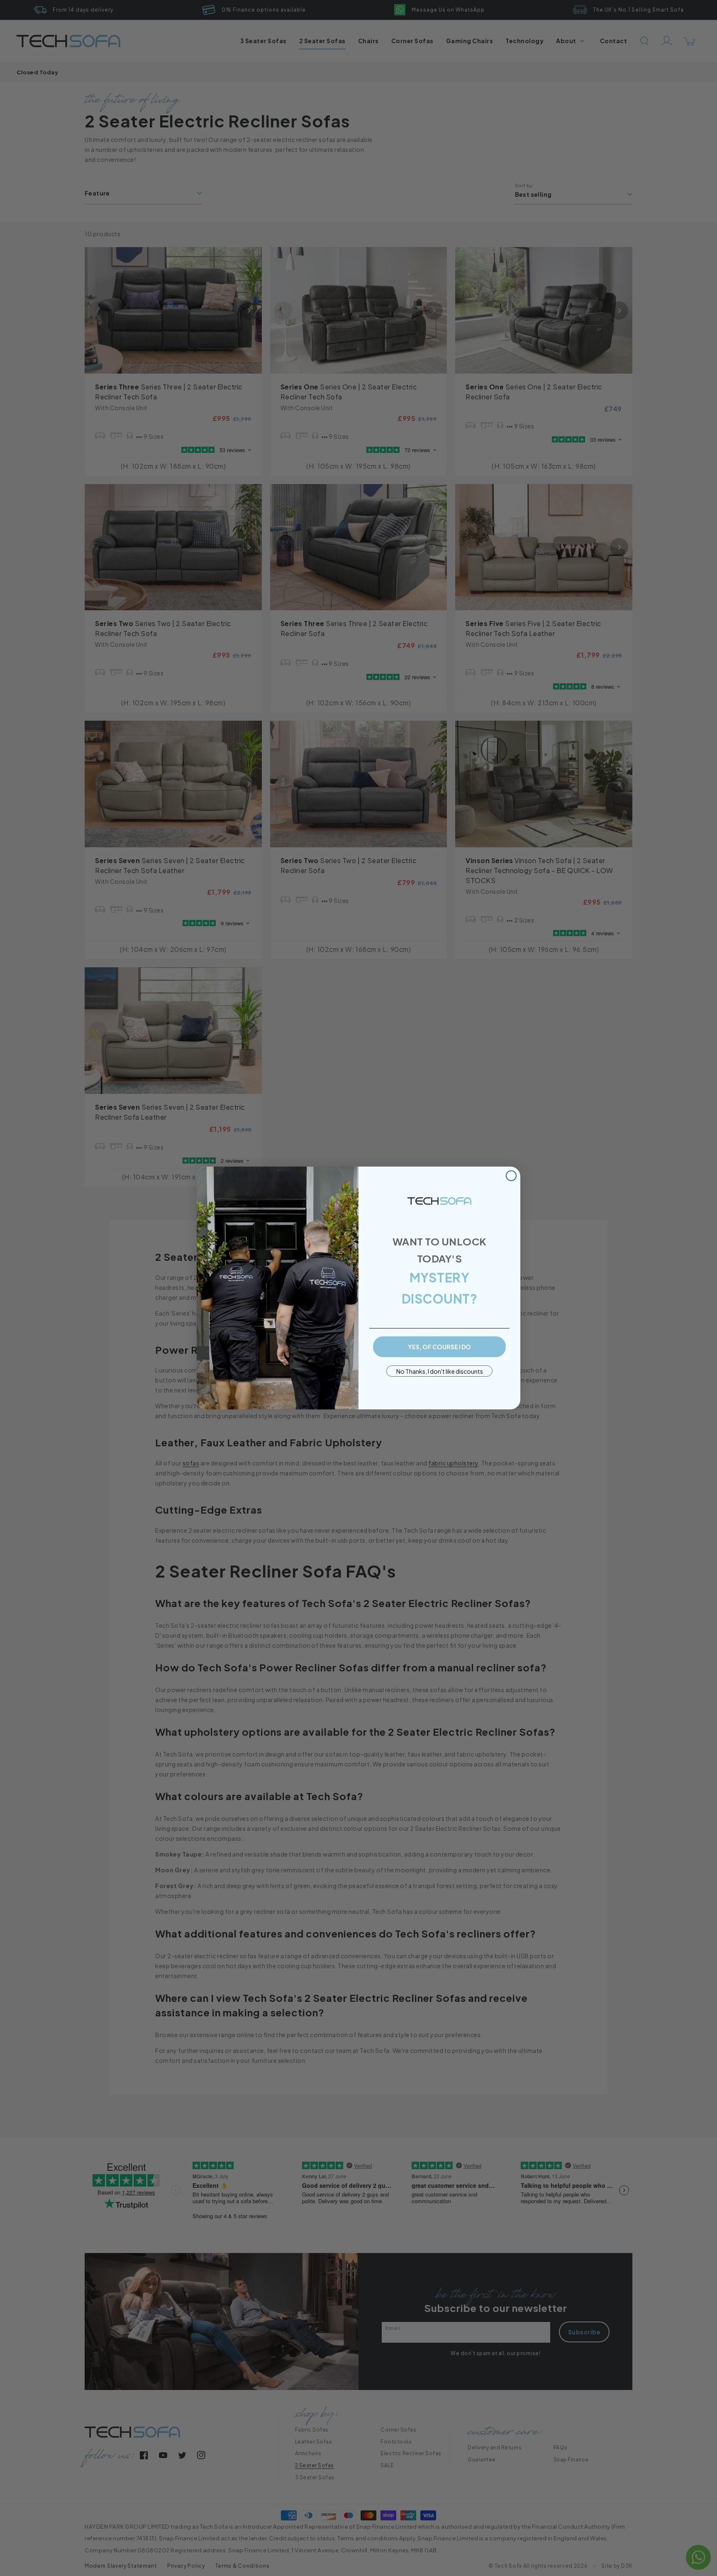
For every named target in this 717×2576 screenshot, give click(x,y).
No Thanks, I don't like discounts (440, 1371)
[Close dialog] (511, 1176)
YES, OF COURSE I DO (439, 1347)
